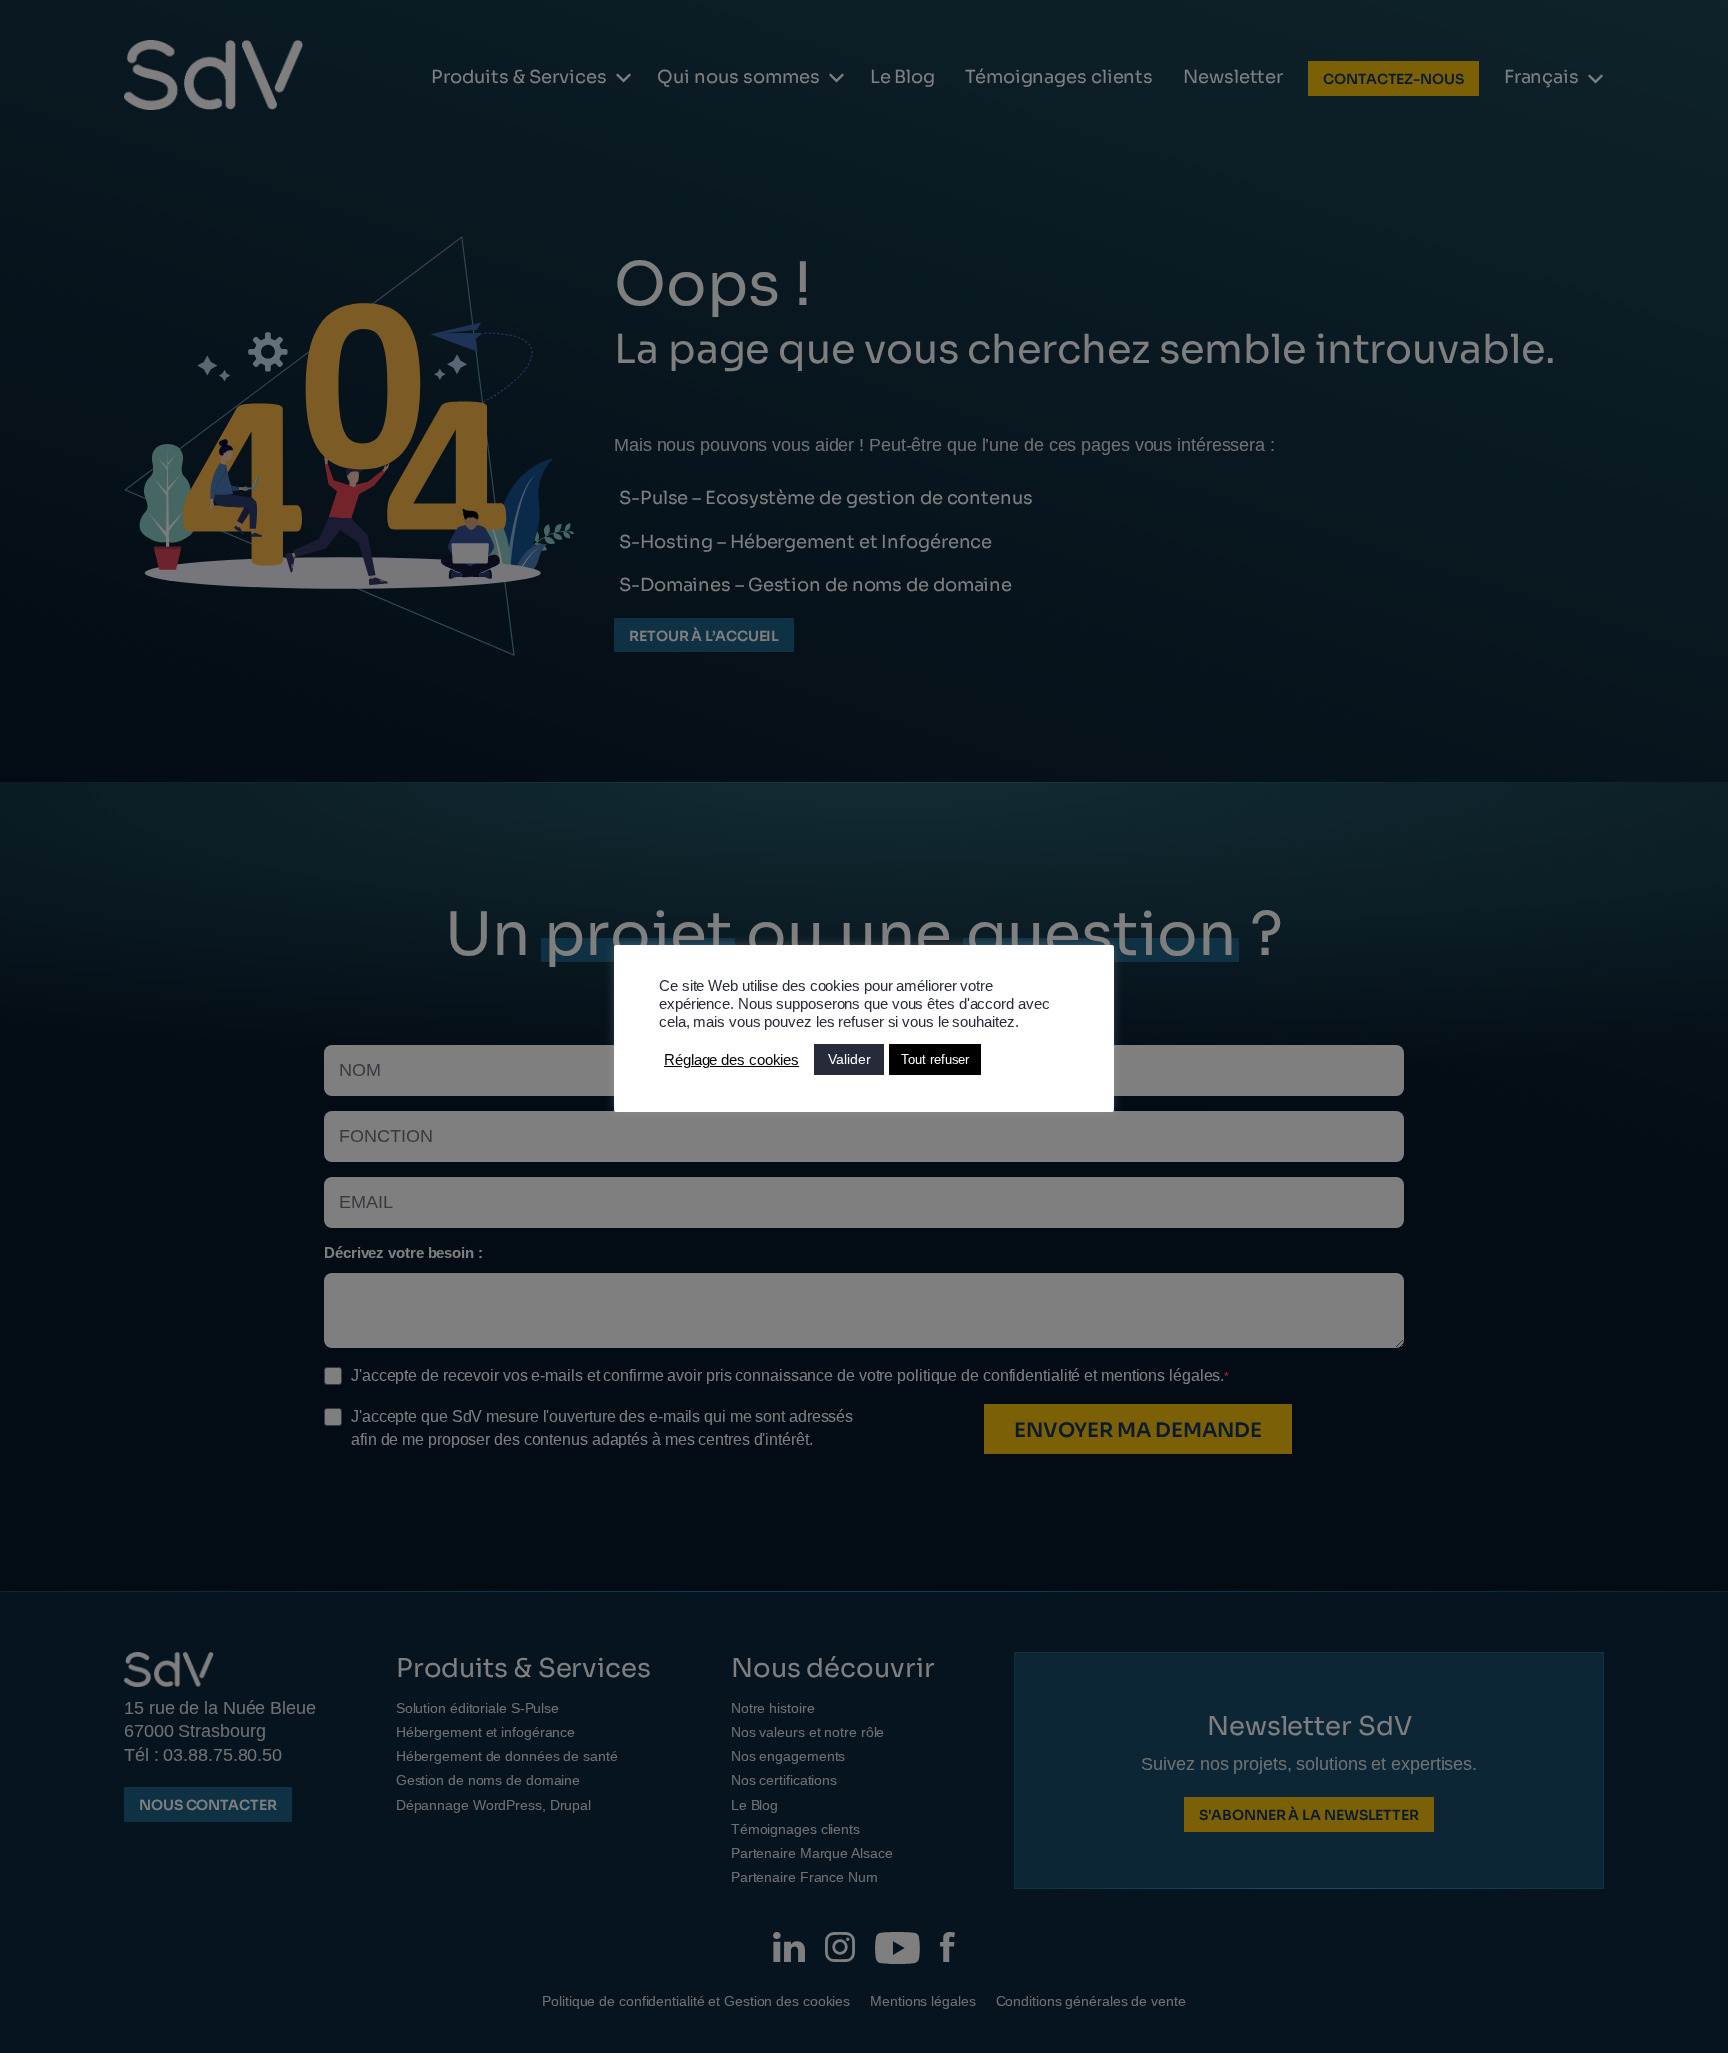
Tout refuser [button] (935, 1059)
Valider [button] (849, 1059)
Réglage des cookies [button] (731, 1060)
